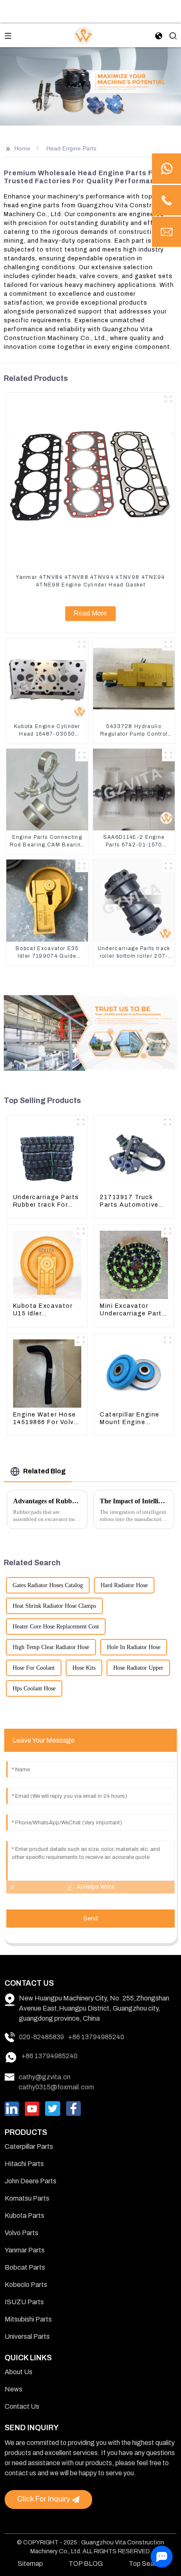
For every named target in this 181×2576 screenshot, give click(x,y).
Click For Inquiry (44, 2499)
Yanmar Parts (25, 2250)
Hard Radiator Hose (124, 1585)
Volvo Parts (21, 2233)
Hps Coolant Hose (34, 1688)
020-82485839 (41, 2037)
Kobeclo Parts (26, 2285)
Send (90, 1919)
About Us (19, 2372)
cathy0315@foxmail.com (56, 2087)
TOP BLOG (86, 2564)
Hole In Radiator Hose (134, 1647)
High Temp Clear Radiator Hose (51, 1647)
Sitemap (30, 2564)
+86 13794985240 (96, 2037)
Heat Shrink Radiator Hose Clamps (54, 1606)
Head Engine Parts (71, 148)
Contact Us (22, 2406)
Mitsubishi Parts (28, 2319)
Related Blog (44, 1471)
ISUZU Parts (24, 2302)
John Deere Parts (31, 2181)
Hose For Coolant (34, 1668)
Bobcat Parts (25, 2267)
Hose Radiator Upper (138, 1668)
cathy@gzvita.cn (44, 2077)
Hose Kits (84, 1668)
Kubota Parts (24, 2216)
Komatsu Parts (27, 2198)
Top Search (146, 2564)
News (13, 2389)
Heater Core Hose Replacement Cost (56, 1627)
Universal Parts (27, 2336)
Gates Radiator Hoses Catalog (48, 1585)
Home (22, 148)
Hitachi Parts (24, 2164)
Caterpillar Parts (29, 2146)
